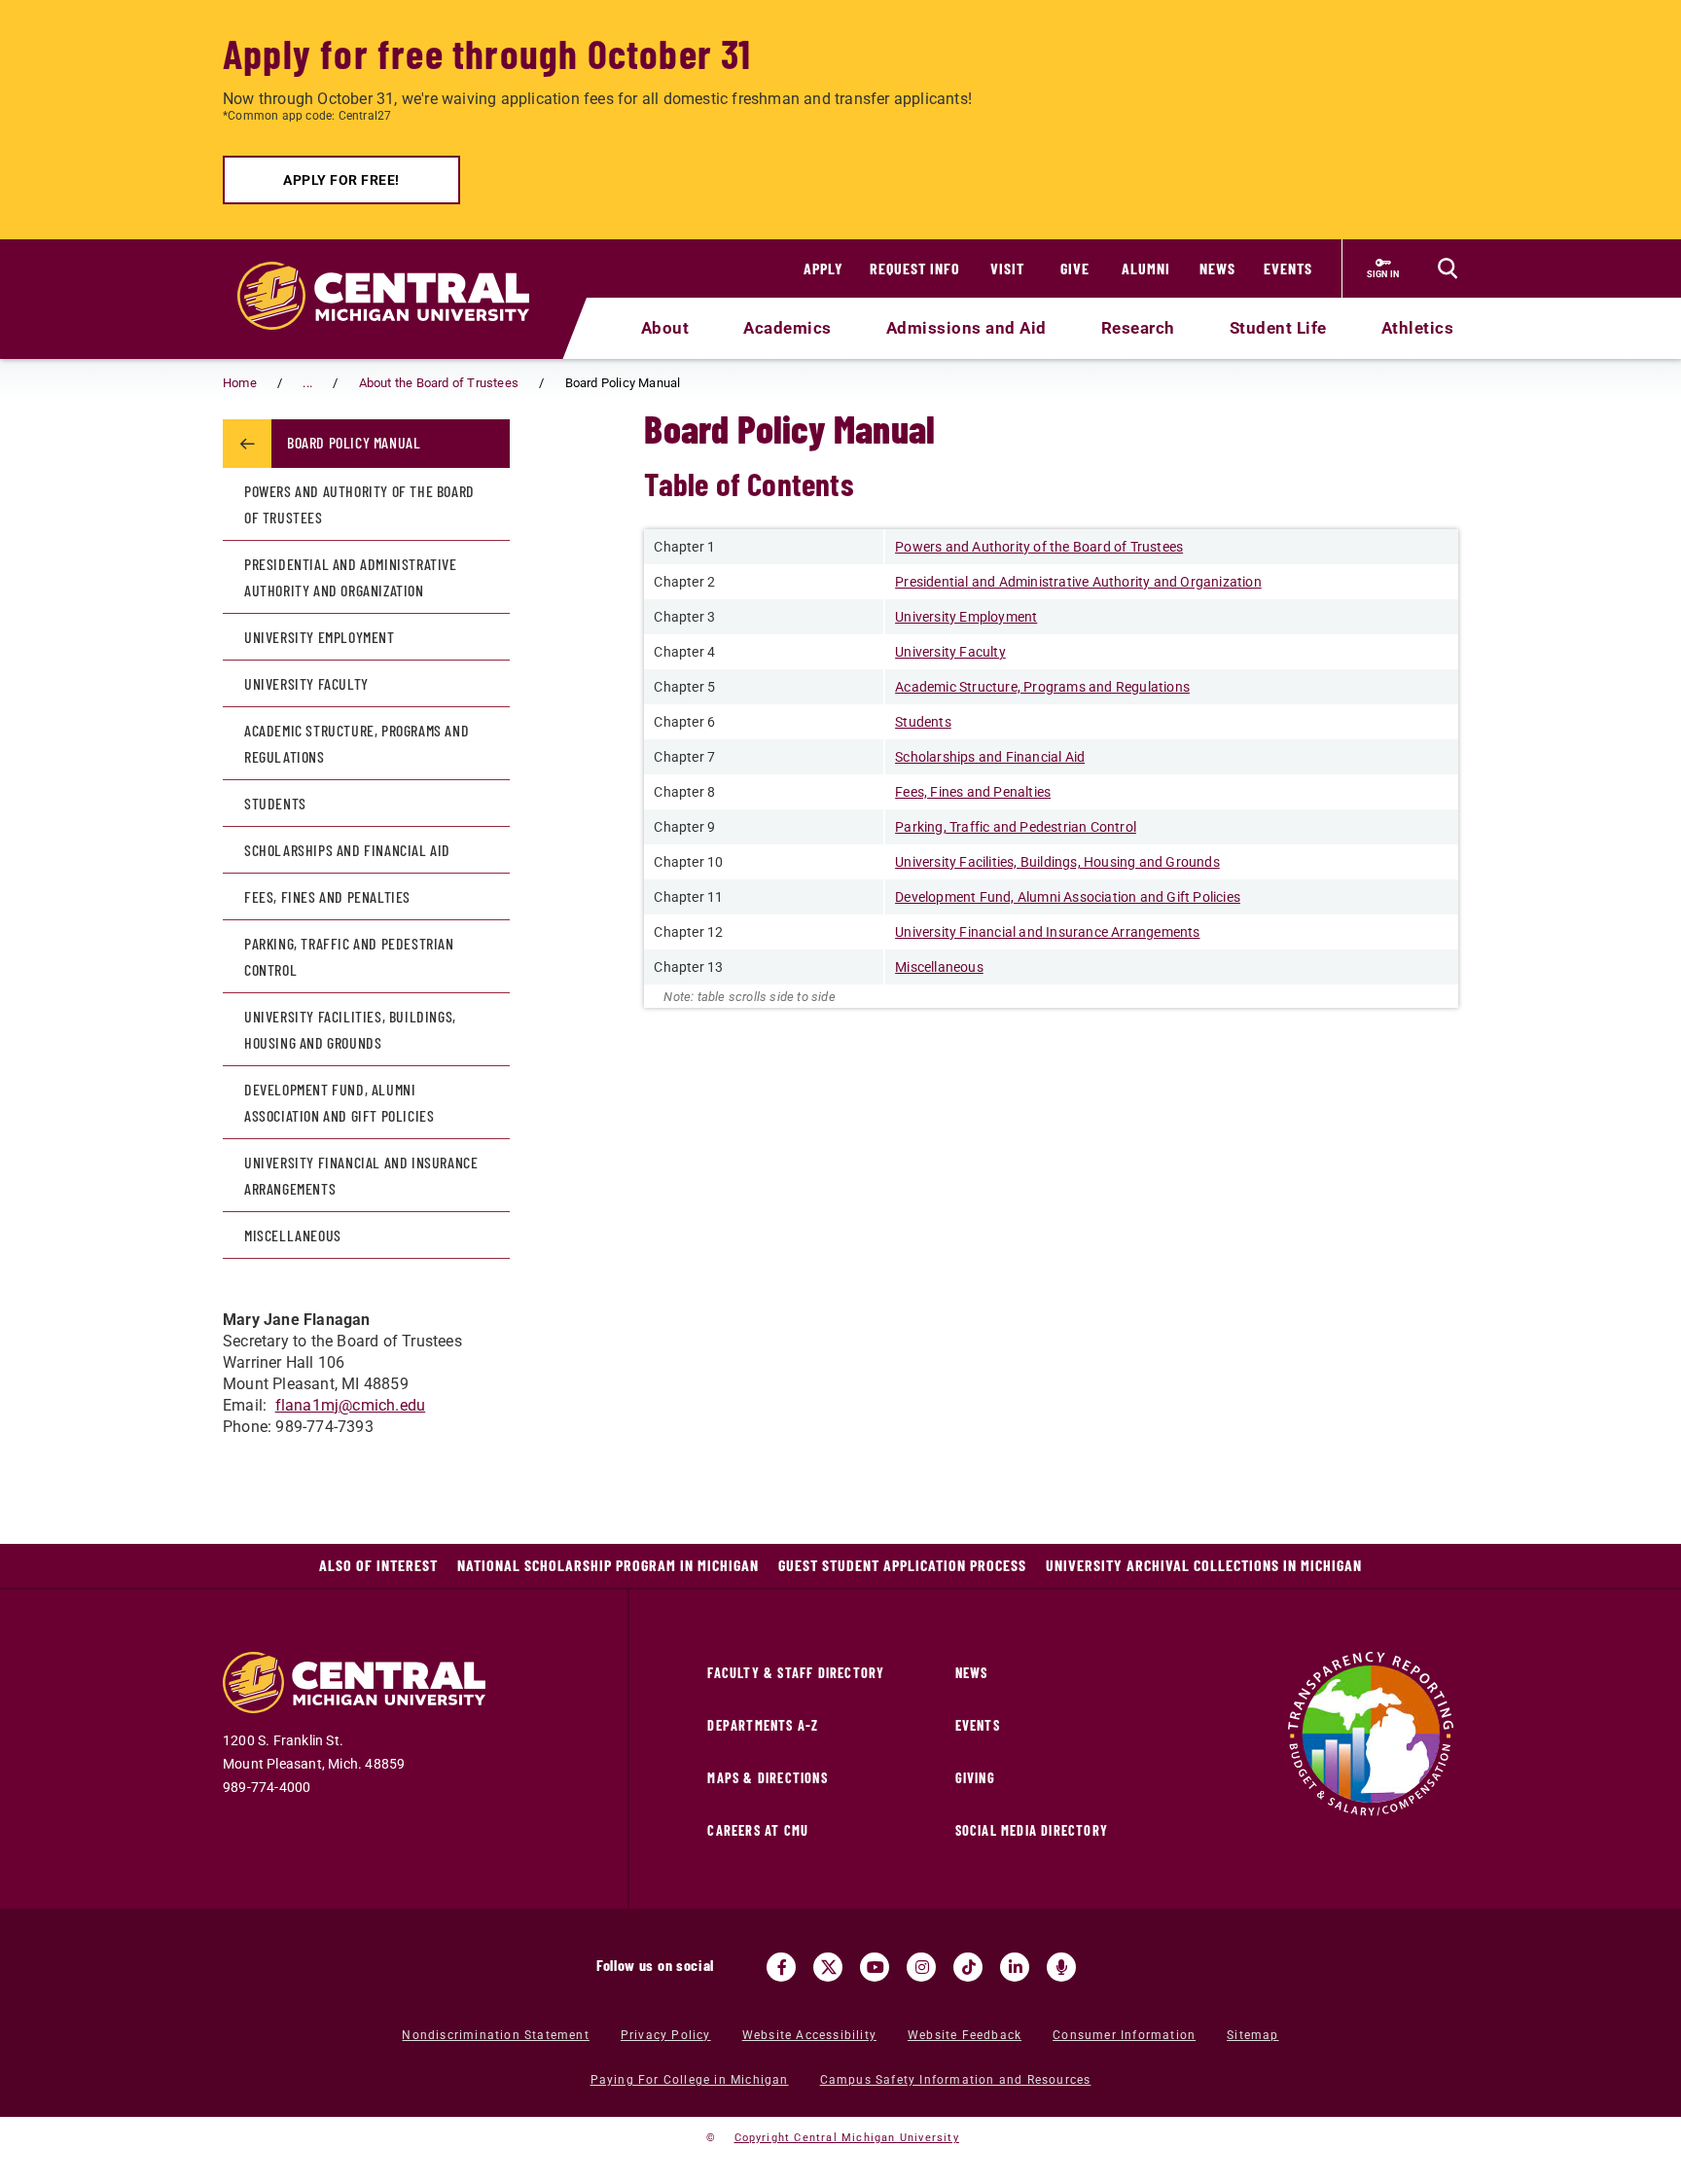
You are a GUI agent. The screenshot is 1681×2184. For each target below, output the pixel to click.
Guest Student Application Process (902, 1565)
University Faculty (306, 683)
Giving (975, 1778)
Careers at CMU (758, 1830)
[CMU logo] (395, 273)
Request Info (915, 268)
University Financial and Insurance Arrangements (361, 1175)
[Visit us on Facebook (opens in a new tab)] (781, 1967)
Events (1288, 268)
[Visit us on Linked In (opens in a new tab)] (1015, 1967)
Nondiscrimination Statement (495, 2035)
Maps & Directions (767, 1778)
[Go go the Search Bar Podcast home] (1061, 1967)
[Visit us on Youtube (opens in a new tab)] (875, 1967)
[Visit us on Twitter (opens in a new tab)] (828, 1967)
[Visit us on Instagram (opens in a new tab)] (921, 1967)
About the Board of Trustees (439, 383)
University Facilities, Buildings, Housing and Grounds (350, 1029)
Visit (1007, 268)
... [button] (307, 383)
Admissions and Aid (966, 328)
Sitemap (1252, 2035)
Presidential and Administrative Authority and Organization (351, 577)
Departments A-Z (763, 1725)
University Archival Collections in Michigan (1204, 1565)
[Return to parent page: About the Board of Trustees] (247, 444)
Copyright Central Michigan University (847, 2138)
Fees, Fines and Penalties (327, 896)
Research (1138, 328)
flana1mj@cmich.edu (351, 1405)
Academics (787, 328)
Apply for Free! (341, 180)
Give (1075, 268)
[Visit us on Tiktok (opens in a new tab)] (968, 1967)
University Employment (320, 637)
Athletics (1418, 328)
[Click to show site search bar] (1448, 269)
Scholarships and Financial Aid (347, 850)
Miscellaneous (293, 1235)
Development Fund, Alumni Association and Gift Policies (339, 1102)
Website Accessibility (809, 2035)
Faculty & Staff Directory (796, 1673)
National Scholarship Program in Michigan (608, 1565)
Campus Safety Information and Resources (956, 2080)
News (1217, 268)
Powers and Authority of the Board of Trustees (359, 504)
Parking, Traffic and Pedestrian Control (349, 956)
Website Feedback (965, 2035)
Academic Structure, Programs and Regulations (357, 743)
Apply (823, 268)
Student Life (1278, 328)
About (665, 328)
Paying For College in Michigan (690, 2080)
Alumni (1146, 268)
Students (275, 803)
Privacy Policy (666, 2035)
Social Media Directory (1032, 1830)
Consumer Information (1124, 2035)
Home (240, 383)
